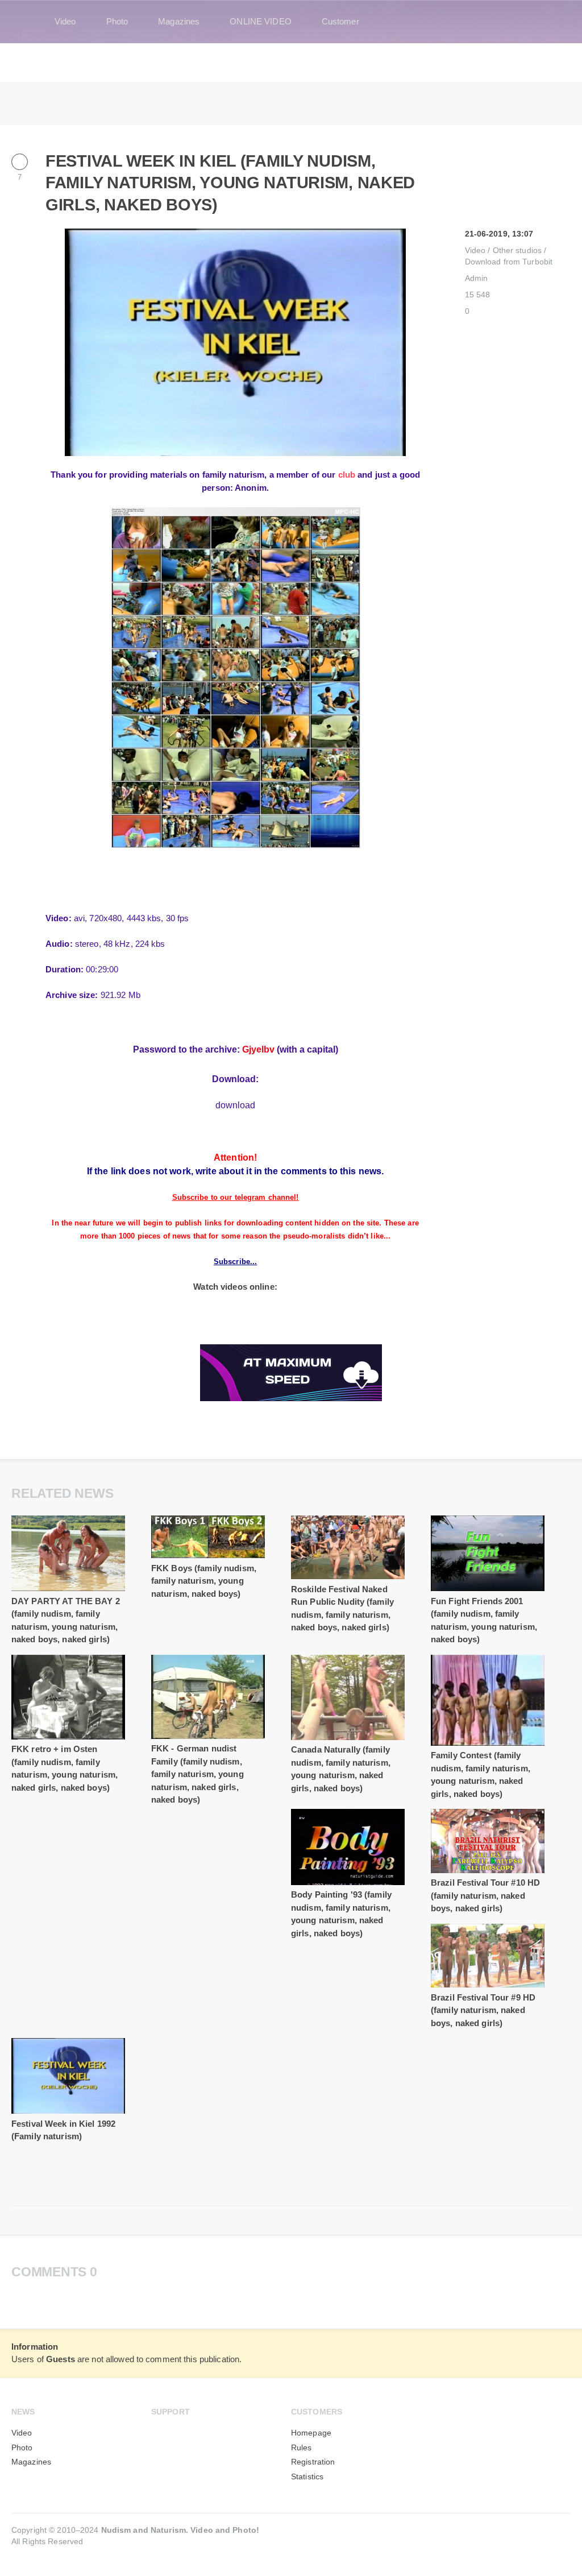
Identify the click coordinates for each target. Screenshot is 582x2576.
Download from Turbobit (509, 262)
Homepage (311, 2433)
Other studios (517, 250)
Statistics (307, 2477)
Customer (340, 21)
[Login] (555, 22)
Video (65, 21)
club (347, 475)
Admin (477, 278)
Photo (117, 21)
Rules (302, 2448)
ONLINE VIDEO (260, 21)
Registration (313, 2462)
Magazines (179, 21)
